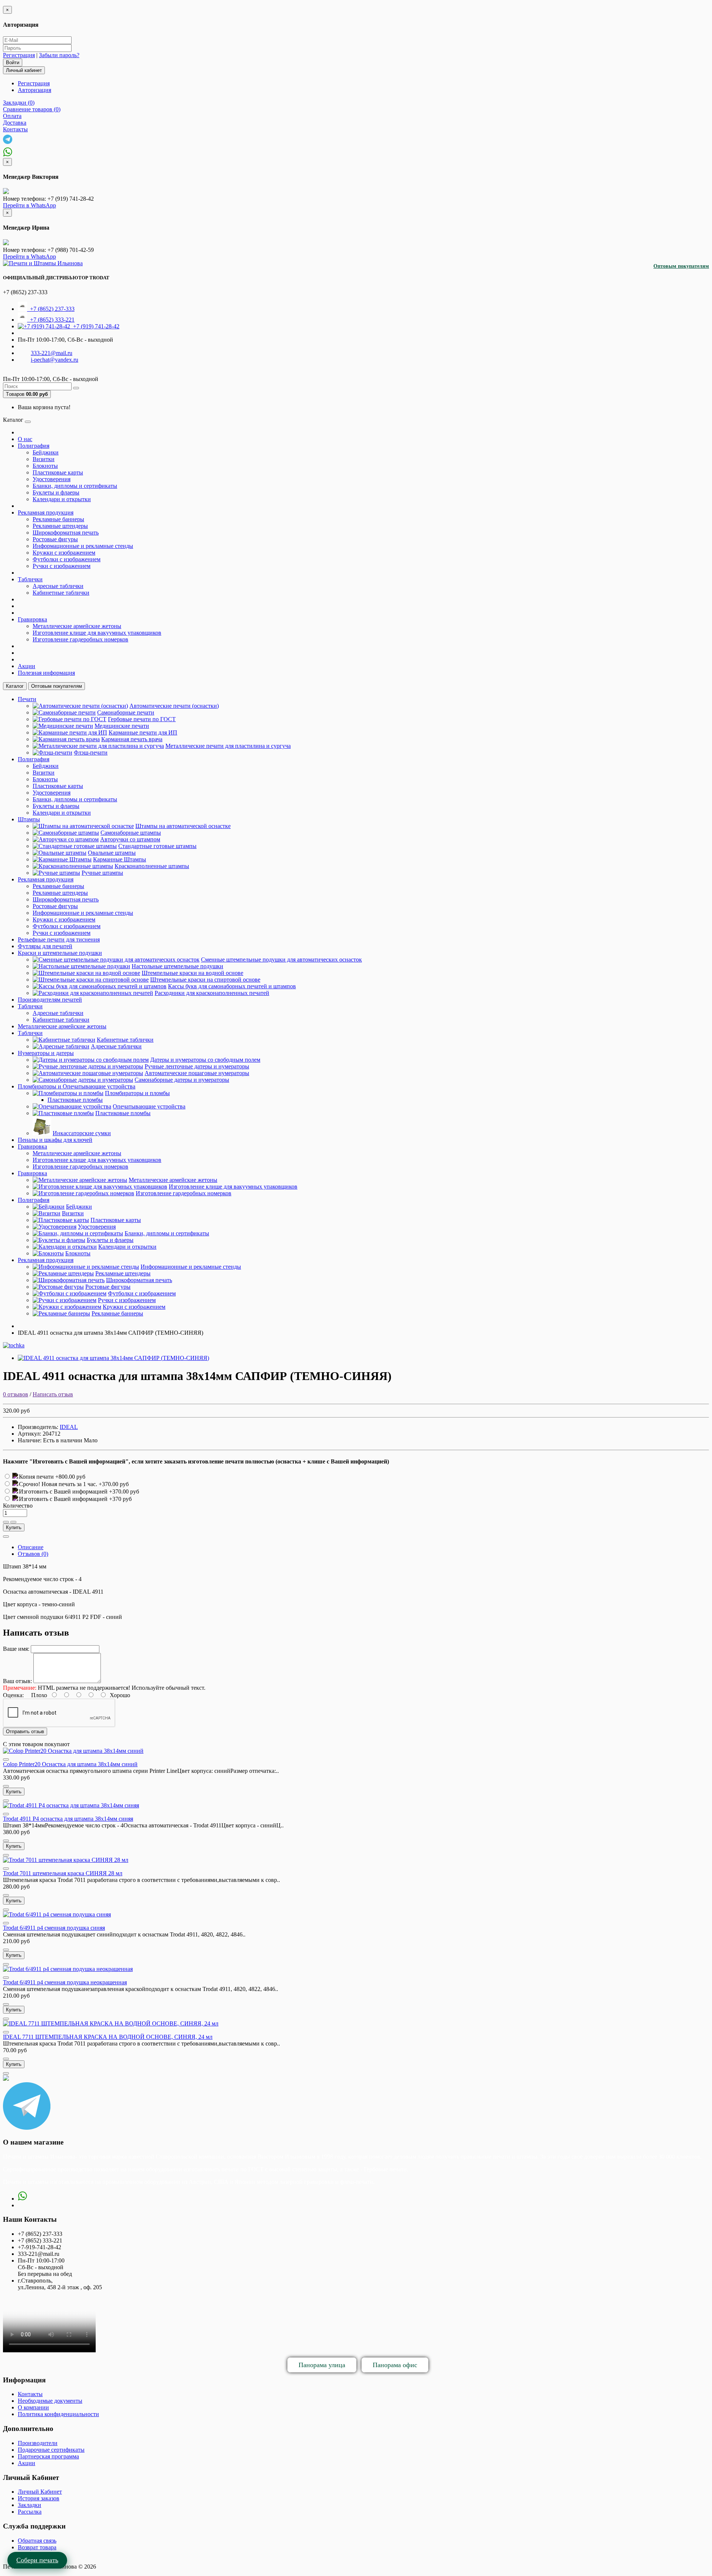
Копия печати (37, 1477)
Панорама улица (322, 2365)
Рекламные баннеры (58, 519)
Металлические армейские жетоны (77, 626)
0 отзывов (16, 1394)
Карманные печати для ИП (143, 732)
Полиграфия (34, 446)
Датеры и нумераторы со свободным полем (205, 1060)
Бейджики (46, 452)
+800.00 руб (70, 1477)
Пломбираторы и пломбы (137, 1093)
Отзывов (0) (33, 1554)
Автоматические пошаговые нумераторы (197, 1073)
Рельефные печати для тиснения (59, 939)
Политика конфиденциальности (58, 2414)
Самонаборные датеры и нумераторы (182, 1080)
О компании (33, 2407)
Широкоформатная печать (66, 533)
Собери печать (37, 2560)
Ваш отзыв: (17, 1681)
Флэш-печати (91, 753)
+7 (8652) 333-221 (51, 320)
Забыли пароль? (59, 55)
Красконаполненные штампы (152, 866)
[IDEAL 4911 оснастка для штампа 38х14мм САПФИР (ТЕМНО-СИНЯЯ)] (113, 1358)
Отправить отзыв (25, 1731)
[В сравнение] (13, 1522)
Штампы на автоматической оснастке (183, 826)
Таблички (30, 579)
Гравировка (32, 619)
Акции (27, 666)
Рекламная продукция (46, 512)
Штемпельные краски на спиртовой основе (205, 980)
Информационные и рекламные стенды (83, 546)
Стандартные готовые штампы (157, 846)
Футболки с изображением (67, 559)
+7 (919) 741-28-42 (95, 326)
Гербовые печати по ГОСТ (142, 719)
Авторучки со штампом (130, 839)
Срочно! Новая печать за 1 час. (59, 1484)
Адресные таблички (58, 586)
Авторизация (34, 90)
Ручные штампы (102, 873)
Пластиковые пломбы (75, 1100)
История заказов (39, 2498)
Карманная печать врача (132, 739)
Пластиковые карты (58, 472)
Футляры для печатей (45, 946)
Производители (38, 2443)
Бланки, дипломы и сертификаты (75, 486)
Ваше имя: (16, 1649)
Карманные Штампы (120, 859)
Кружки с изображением (64, 553)
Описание (31, 1547)
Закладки (29, 2505)
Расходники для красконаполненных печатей (212, 993)
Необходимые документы (50, 2401)
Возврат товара (37, 2547)
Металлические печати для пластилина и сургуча (228, 746)
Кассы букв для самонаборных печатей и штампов (232, 986)
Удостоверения (52, 479)
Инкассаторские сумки (82, 1133)
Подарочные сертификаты (51, 2450)
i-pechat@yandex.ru (55, 360)
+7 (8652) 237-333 (51, 309)
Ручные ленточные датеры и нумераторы (197, 1066)
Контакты (30, 2394)
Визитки (44, 459)
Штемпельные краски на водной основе (192, 973)
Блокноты (45, 466)
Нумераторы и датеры (46, 1053)
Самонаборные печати (126, 712)
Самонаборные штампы (131, 833)
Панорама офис (395, 2365)
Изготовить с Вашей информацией (64, 1491)
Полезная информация (46, 673)
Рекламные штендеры (60, 526)
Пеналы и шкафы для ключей (55, 1140)
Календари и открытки (62, 499)
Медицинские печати (122, 726)
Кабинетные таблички (61, 593)
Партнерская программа (48, 2456)
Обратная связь (37, 2541)
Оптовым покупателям (681, 266)
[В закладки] (6, 1522)
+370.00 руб (114, 1484)
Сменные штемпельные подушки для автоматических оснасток (281, 960)
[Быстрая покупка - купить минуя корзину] (6, 1537)
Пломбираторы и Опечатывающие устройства (77, 1086)
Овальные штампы (112, 853)
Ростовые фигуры (55, 539)
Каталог (15, 686)
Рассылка (30, 2512)
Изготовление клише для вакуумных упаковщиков (97, 633)
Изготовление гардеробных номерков (80, 639)
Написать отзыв (53, 1394)
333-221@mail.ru (52, 353)
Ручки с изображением (62, 566)
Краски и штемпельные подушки (60, 953)
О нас (25, 439)
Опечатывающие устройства (149, 1106)
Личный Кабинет (40, 2492)
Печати (27, 699)
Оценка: (13, 1695)
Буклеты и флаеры (56, 492)
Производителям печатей (50, 1000)
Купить (14, 1527)
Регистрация (19, 55)
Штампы (29, 819)
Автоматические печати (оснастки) (174, 706)
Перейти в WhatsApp (29, 205)
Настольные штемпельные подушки (177, 966)
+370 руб (120, 1499)
